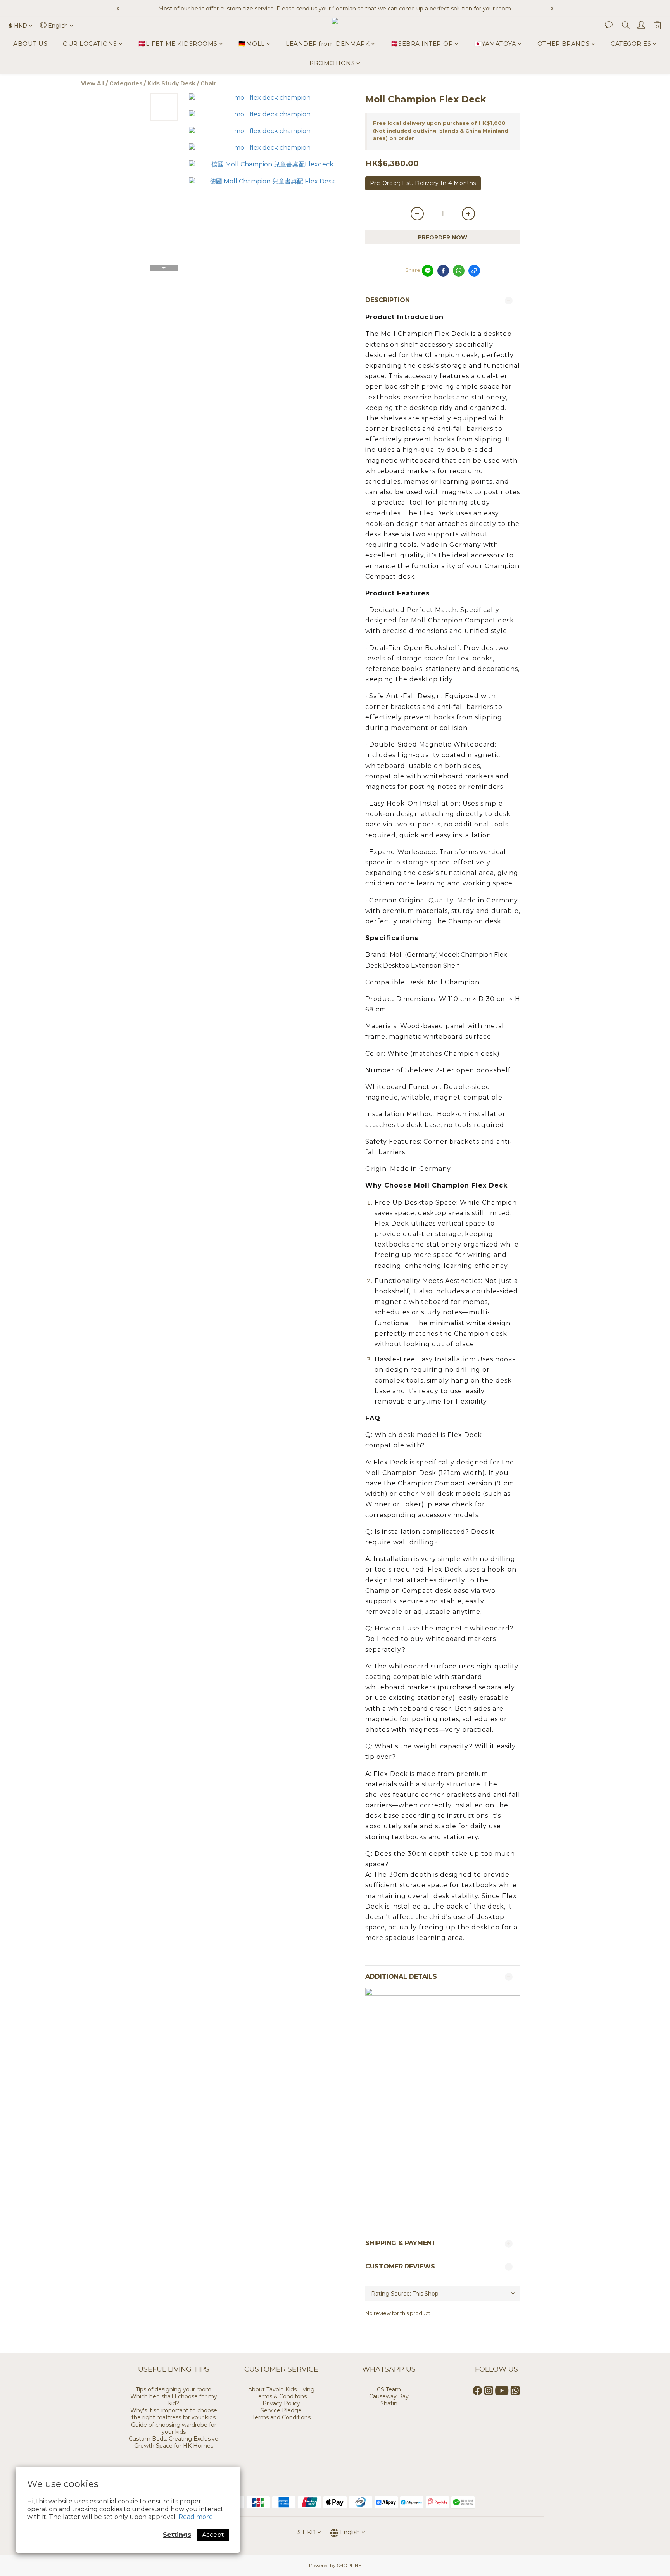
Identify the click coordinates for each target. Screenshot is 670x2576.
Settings (177, 2535)
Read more (196, 2517)
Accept (213, 2535)
